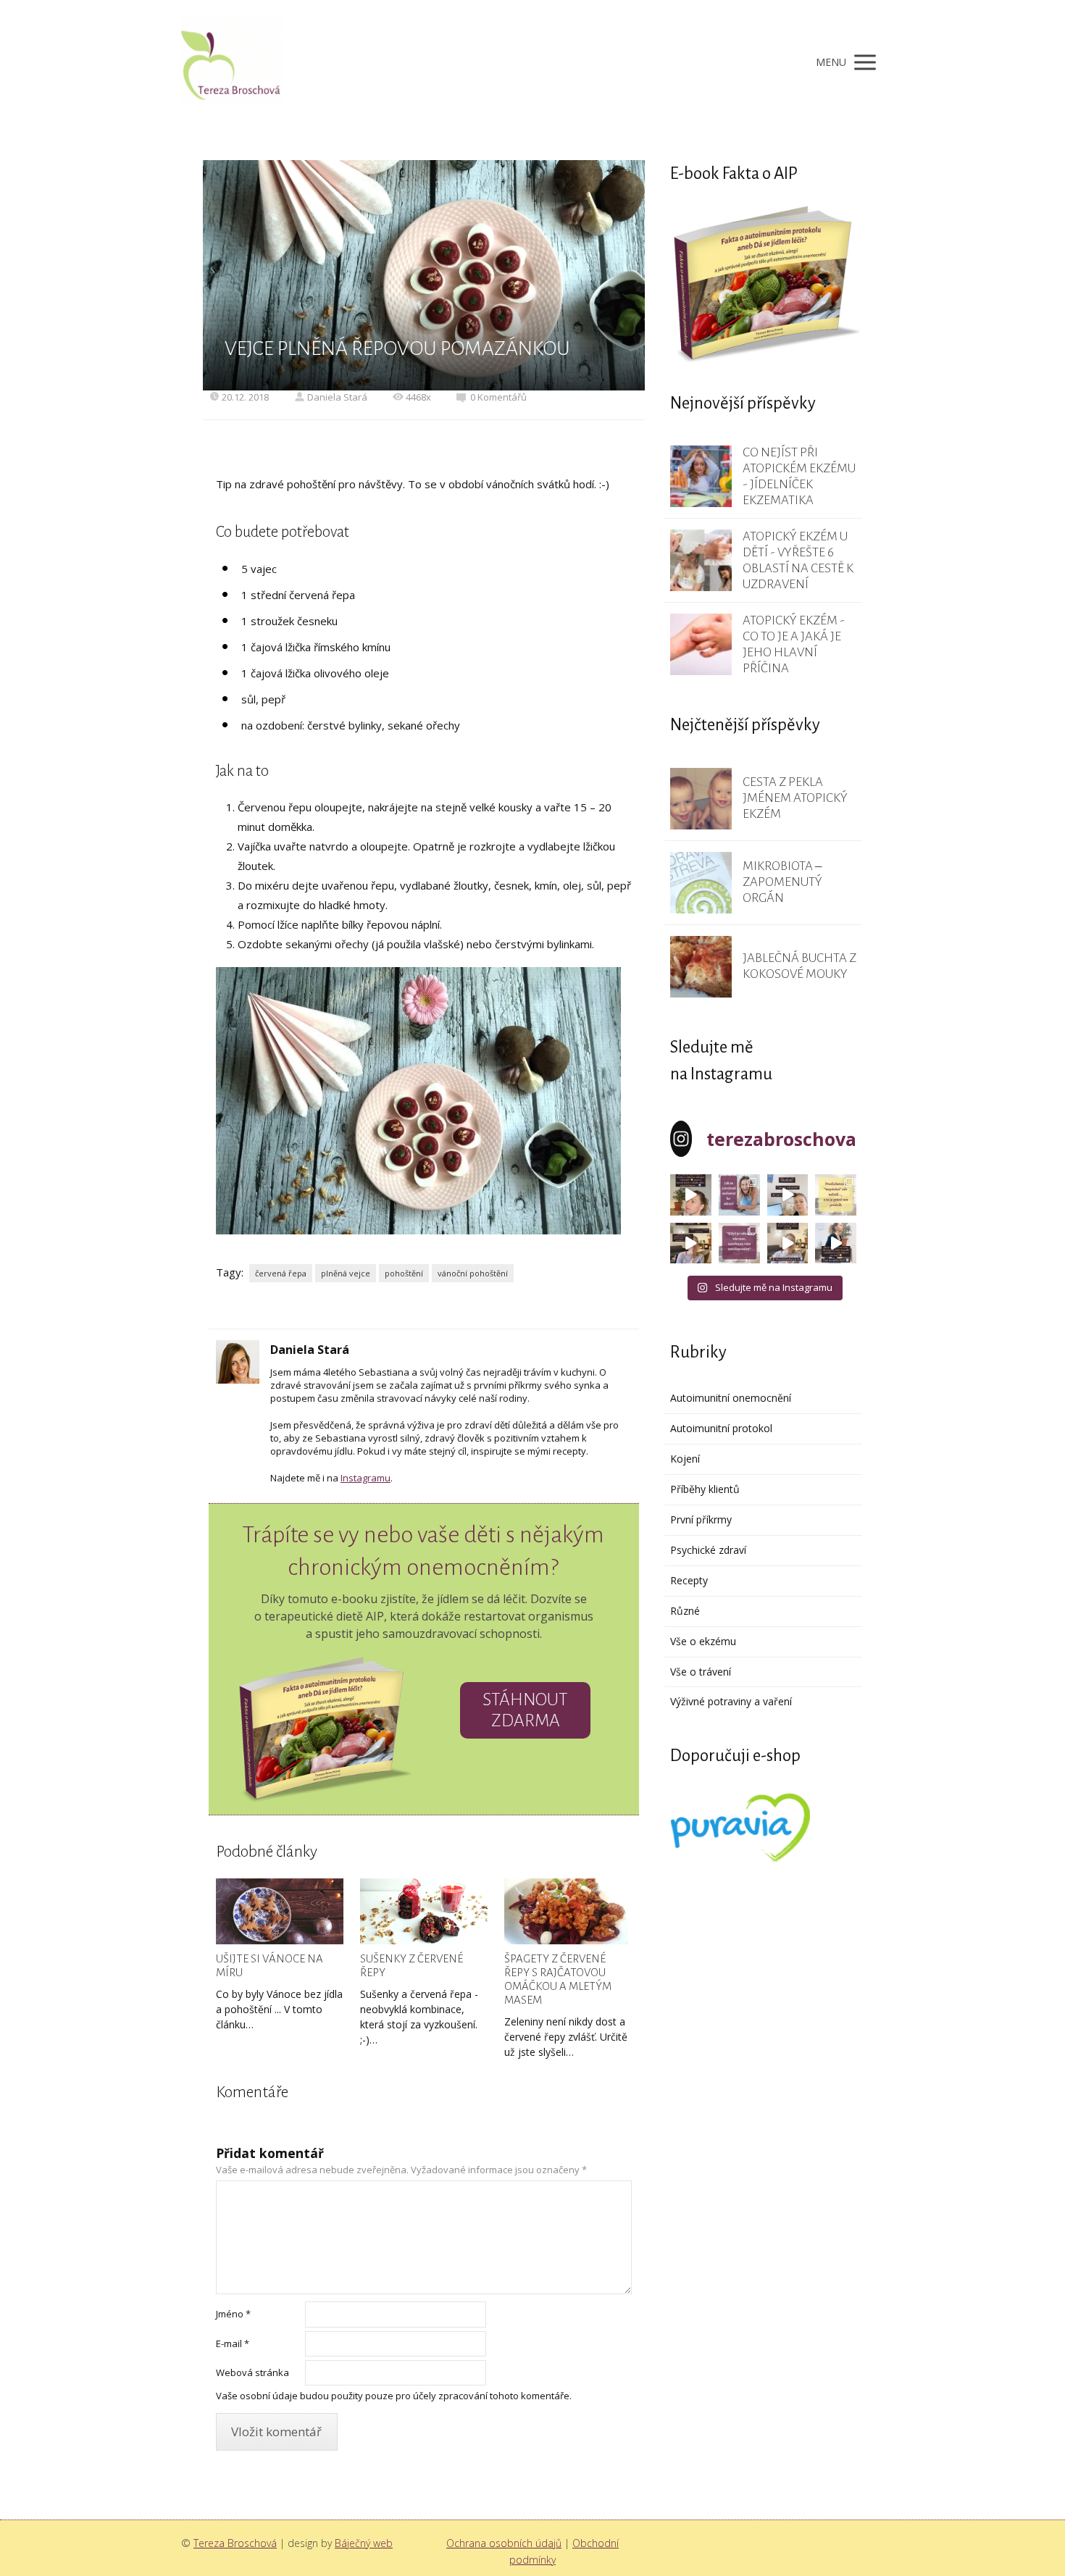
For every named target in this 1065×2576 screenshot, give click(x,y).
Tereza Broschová (235, 2543)
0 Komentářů (498, 397)
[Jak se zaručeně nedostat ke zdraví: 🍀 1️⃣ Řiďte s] (739, 1195)
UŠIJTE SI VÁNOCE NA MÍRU (270, 1965)
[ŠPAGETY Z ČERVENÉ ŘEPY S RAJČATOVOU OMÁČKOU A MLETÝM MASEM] (568, 1912)
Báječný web (364, 2543)
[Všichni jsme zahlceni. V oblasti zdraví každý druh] (691, 1243)
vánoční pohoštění (473, 1273)
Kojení (685, 1459)
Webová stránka (252, 2372)
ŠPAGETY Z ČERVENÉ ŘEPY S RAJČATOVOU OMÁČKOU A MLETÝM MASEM (558, 1979)
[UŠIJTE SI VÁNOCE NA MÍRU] (280, 1912)
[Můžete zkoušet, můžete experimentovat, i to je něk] (788, 1243)
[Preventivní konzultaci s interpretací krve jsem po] (788, 1195)
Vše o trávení (701, 1672)
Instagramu (366, 1478)
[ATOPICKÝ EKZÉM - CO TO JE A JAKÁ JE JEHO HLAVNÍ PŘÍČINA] (701, 644)
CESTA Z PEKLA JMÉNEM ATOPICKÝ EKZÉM (795, 798)
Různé (685, 1611)
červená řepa (281, 1273)
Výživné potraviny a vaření (731, 1701)
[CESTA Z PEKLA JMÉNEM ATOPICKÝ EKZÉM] (701, 799)
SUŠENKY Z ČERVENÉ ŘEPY (412, 1965)
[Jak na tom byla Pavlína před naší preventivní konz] (739, 1243)
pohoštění (404, 1273)
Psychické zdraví (708, 1550)
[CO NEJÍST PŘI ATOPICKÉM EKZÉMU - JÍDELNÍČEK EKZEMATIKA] (701, 476)
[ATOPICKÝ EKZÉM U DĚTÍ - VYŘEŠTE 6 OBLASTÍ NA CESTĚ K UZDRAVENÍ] (701, 560)
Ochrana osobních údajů (504, 2543)
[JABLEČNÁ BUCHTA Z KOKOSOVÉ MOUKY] (701, 967)
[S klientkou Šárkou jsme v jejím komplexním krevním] (836, 1195)
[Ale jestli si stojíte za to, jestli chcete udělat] (691, 1195)
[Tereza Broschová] (232, 62)
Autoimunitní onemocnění (731, 1398)
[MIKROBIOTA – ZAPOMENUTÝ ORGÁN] (701, 883)
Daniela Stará (337, 397)
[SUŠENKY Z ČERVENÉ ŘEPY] (424, 1912)
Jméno (233, 2314)
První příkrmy (701, 1519)
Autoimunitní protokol (721, 1428)
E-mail (233, 2343)
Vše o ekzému (703, 1641)
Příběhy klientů (705, 1489)
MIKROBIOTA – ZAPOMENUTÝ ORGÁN (782, 882)
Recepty (689, 1580)
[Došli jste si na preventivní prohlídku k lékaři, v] (836, 1243)
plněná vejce (346, 1273)
